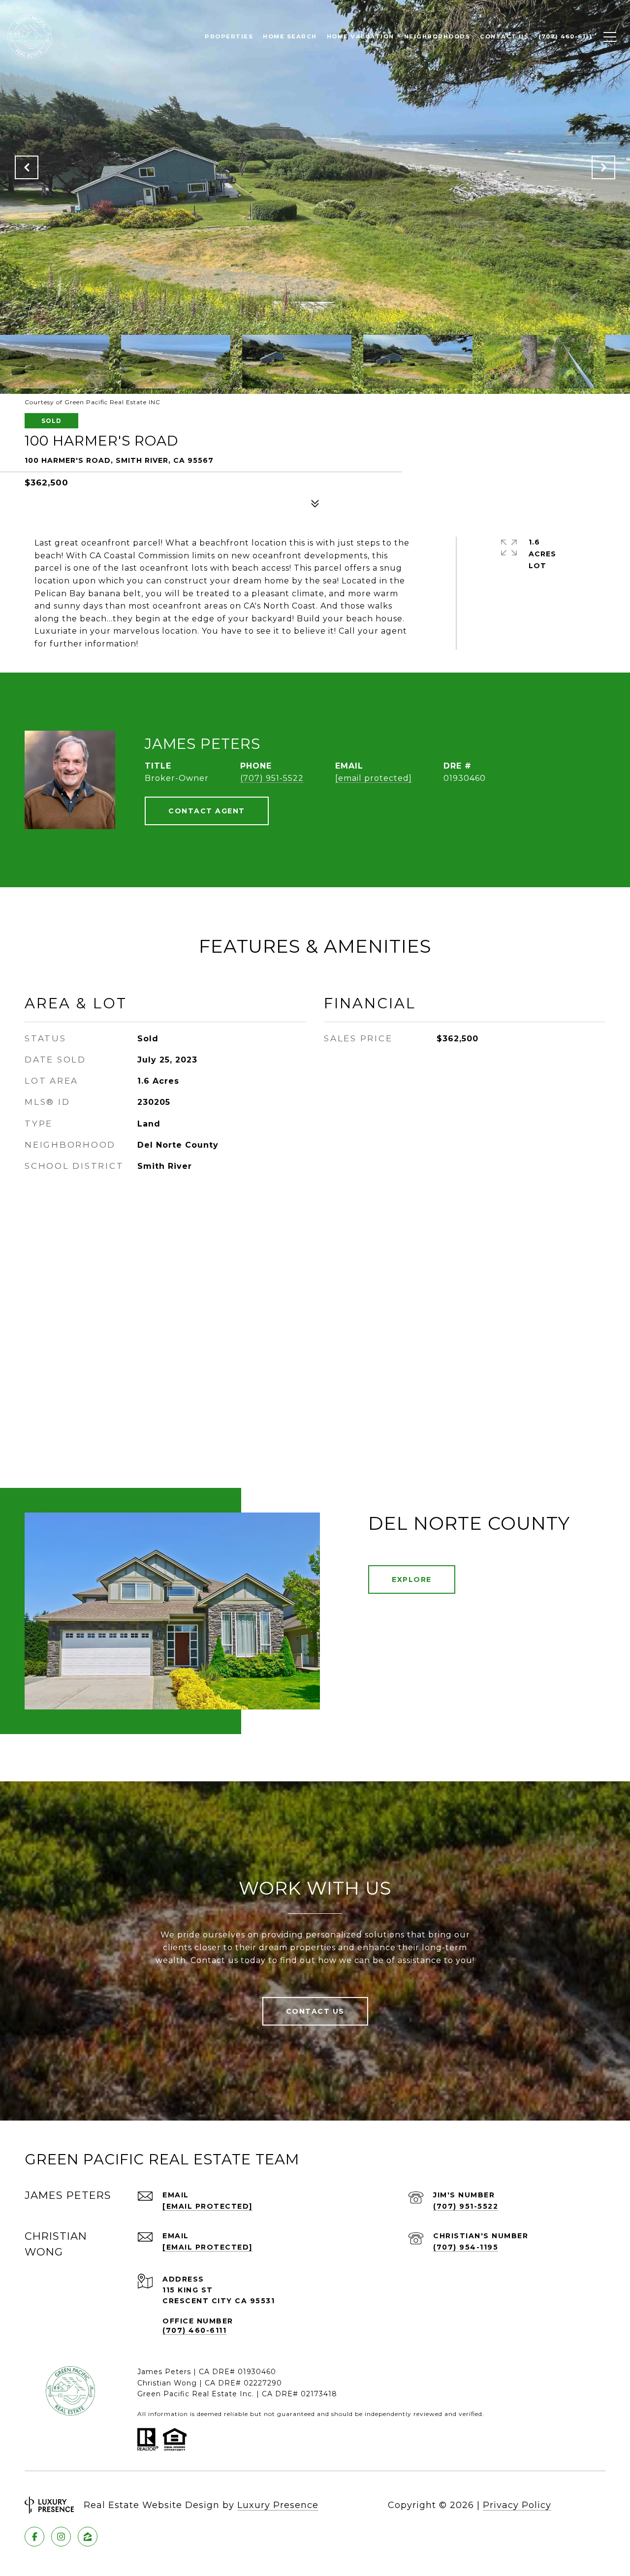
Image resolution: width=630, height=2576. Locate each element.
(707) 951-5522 (272, 778)
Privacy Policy (517, 2505)
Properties (229, 36)
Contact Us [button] (315, 2011)
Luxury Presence (278, 2505)
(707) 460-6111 (194, 2330)
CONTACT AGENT (207, 811)
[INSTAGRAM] (61, 2537)
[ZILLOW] (88, 2537)
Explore (412, 1579)
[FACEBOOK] (34, 2537)
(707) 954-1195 (466, 2247)
